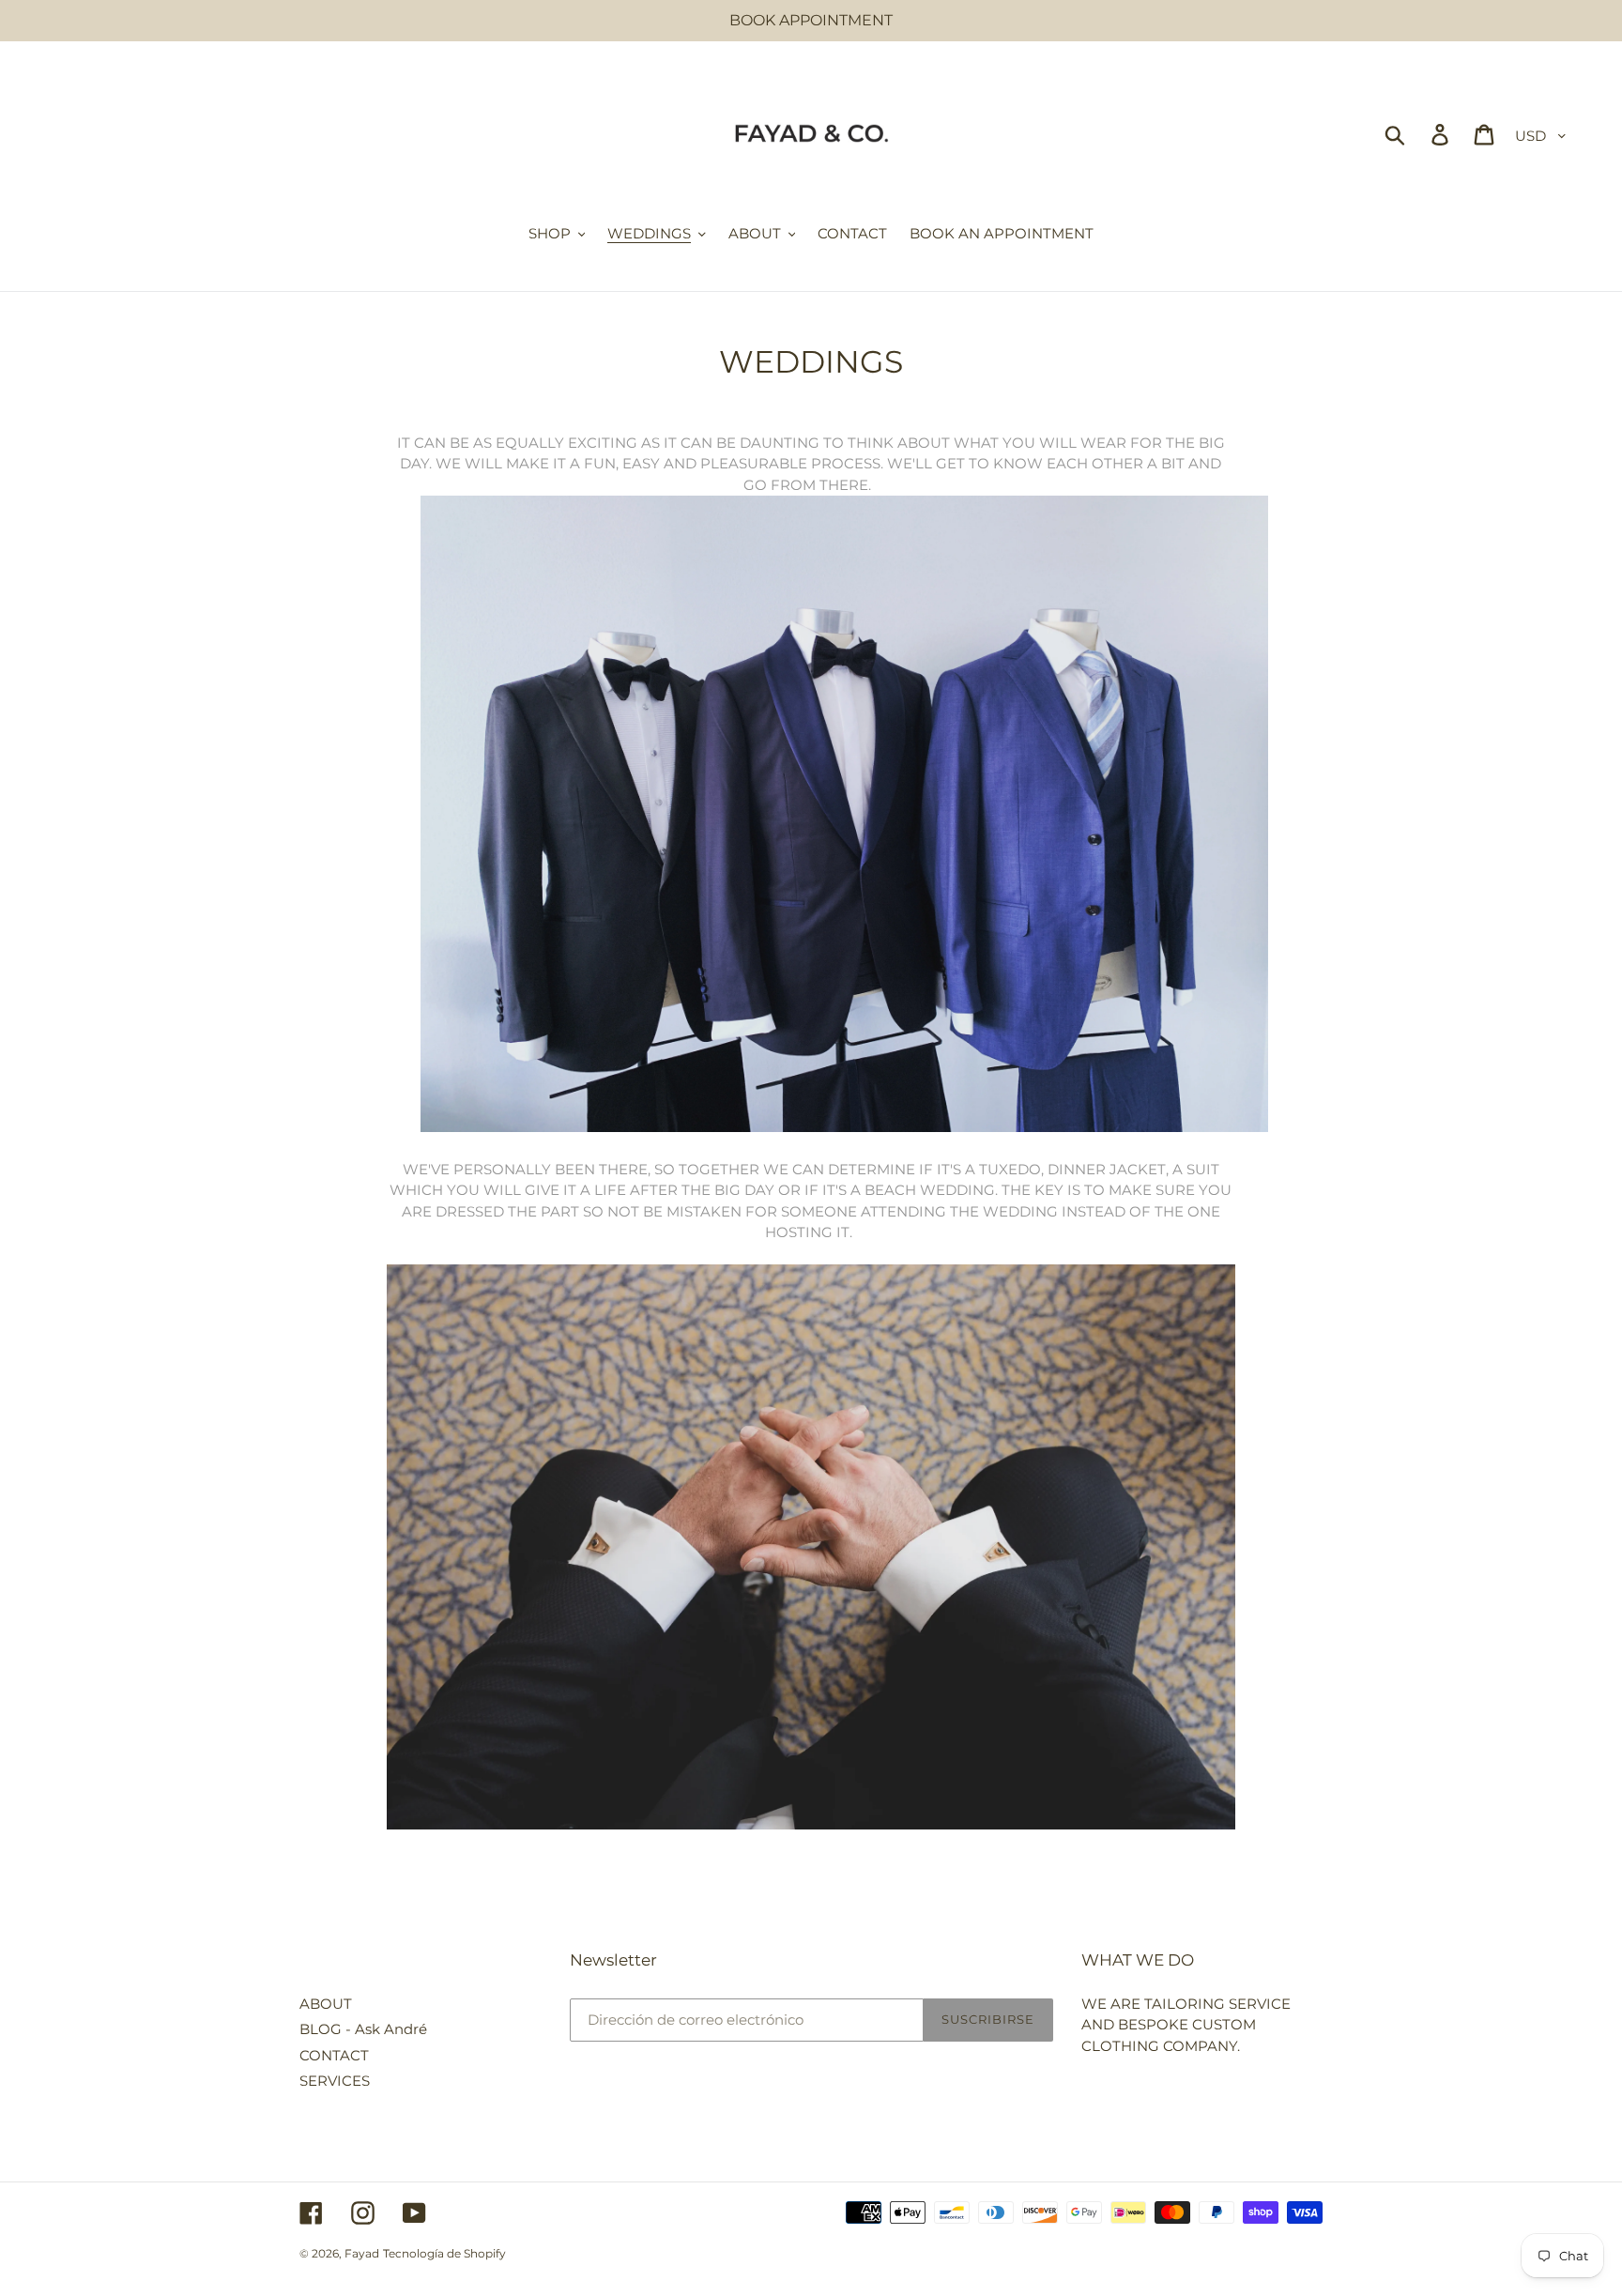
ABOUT (326, 2004)
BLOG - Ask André (363, 2029)
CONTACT (334, 2055)
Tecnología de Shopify (444, 2253)
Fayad (362, 2253)
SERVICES (335, 2081)
